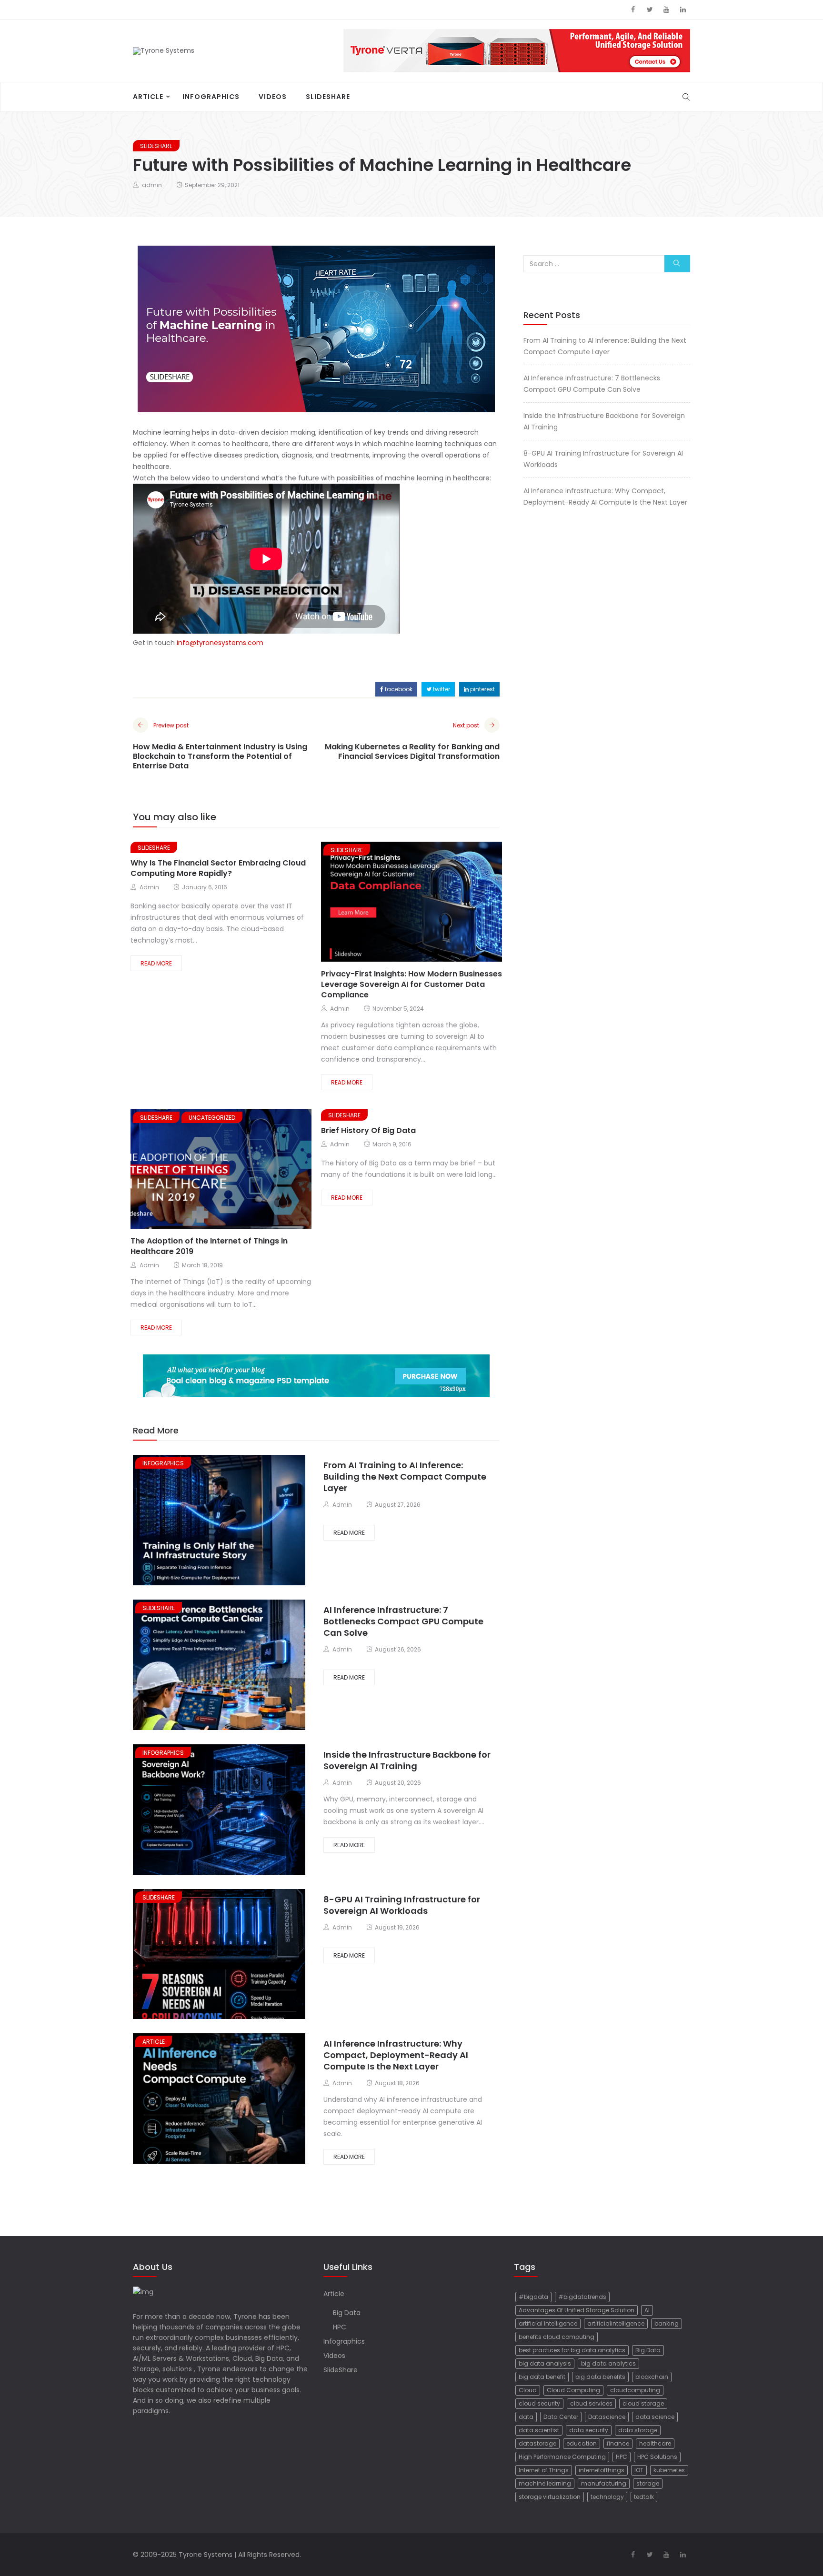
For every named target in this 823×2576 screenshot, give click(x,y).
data (526, 2417)
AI (647, 2310)
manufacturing (604, 2483)
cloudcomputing (635, 2390)
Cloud (528, 2390)
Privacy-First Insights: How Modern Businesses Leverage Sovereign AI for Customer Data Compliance (411, 984)
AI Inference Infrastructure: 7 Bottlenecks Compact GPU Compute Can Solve (403, 1621)
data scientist (539, 2430)
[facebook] (384, 903)
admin (152, 185)
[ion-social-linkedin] (683, 10)
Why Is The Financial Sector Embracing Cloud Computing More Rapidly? (218, 868)
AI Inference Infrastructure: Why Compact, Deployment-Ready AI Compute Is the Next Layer (396, 2055)
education (582, 2443)
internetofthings (602, 2470)
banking (667, 2323)
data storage (638, 2430)
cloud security (539, 2403)
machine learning (545, 2483)
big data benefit (542, 2377)
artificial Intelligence (548, 2323)
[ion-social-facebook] (633, 10)
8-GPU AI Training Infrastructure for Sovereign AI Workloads (402, 1905)
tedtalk (644, 2497)
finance (618, 2443)
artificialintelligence (616, 2323)
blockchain (652, 2377)
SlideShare (328, 97)
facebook (398, 689)
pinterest (482, 689)
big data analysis (545, 2363)
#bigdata (533, 2297)
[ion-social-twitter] (650, 10)
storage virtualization (550, 2497)
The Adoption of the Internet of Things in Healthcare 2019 (209, 1246)
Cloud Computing (573, 2390)
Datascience (607, 2417)
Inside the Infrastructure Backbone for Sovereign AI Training (407, 1760)
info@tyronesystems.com (220, 643)
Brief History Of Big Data (368, 1130)
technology (607, 2497)
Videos (273, 97)
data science (655, 2417)
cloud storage (643, 2403)
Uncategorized (212, 1118)
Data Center (561, 2417)
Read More (156, 963)
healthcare (655, 2443)
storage (648, 2483)
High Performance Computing (562, 2457)
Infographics (211, 97)
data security (589, 2430)
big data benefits (600, 2377)
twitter (441, 689)
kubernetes (669, 2470)
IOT (639, 2470)
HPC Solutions (657, 2457)
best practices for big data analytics (572, 2350)
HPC (340, 2327)
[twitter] (399, 903)
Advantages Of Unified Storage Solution (577, 2310)
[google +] (418, 903)
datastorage (537, 2443)
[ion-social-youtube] (666, 10)
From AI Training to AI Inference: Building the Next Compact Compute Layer (405, 1477)
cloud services (591, 2403)
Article (148, 97)
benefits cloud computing (557, 2337)
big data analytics (608, 2363)
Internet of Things (544, 2470)
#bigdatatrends (582, 2297)
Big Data (347, 2313)
